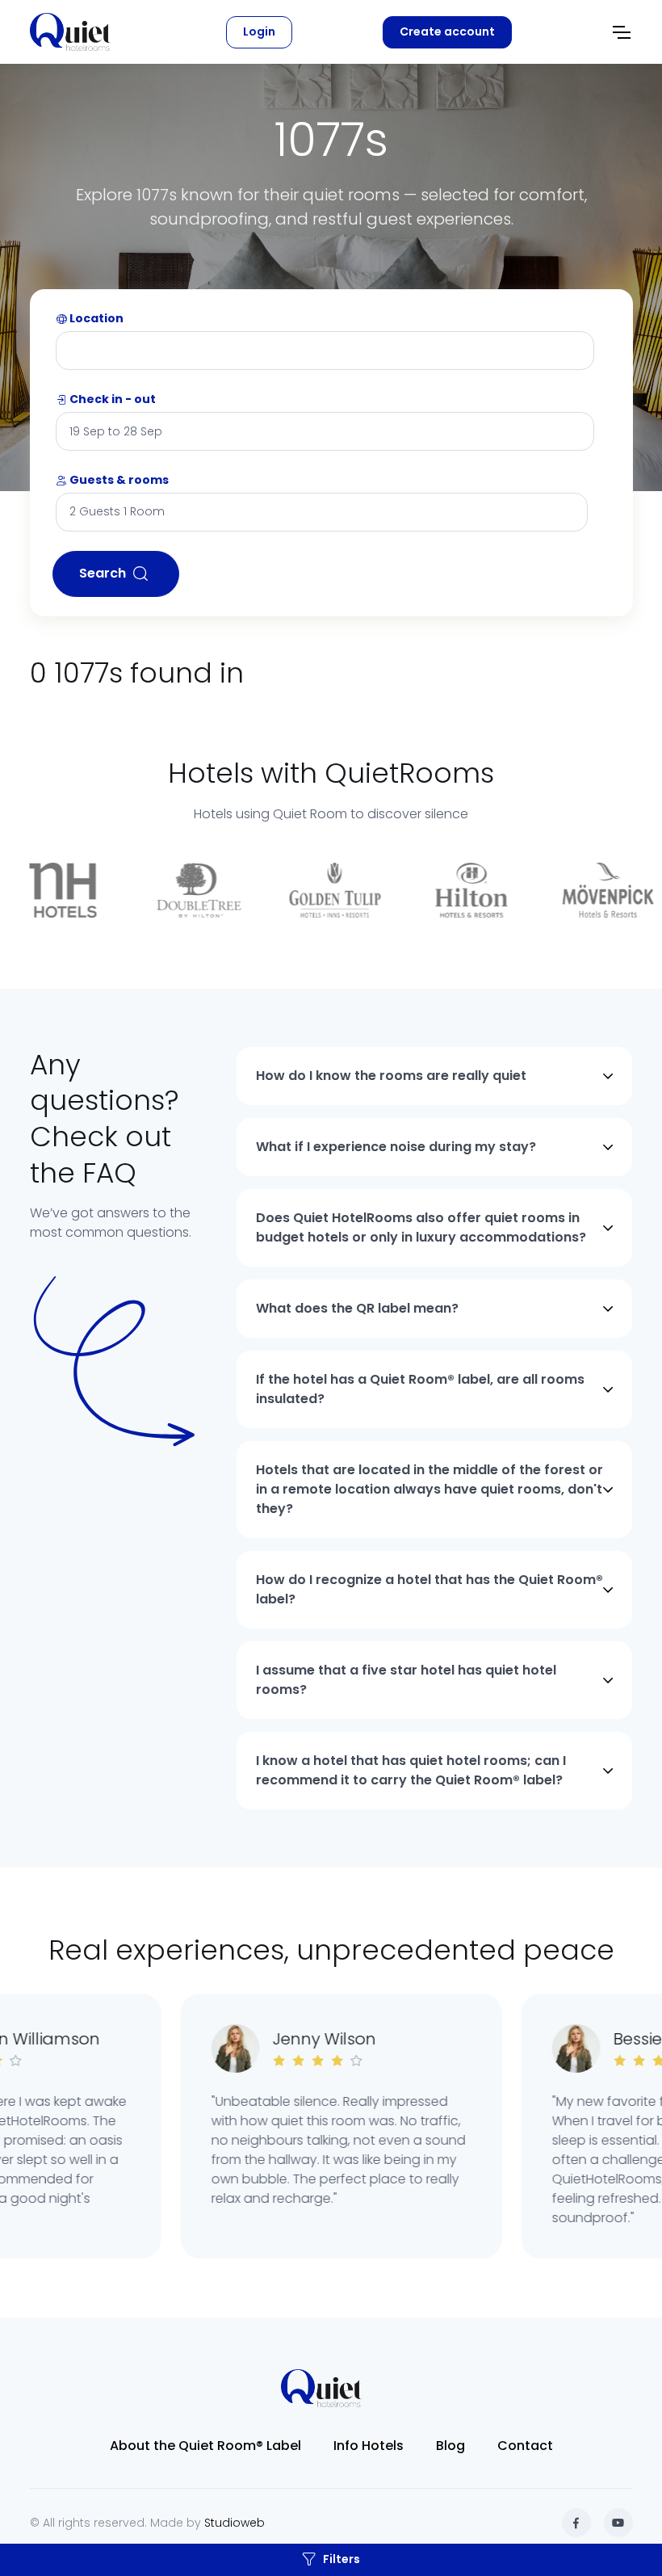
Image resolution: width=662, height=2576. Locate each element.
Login (259, 32)
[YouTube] (618, 2523)
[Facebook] (576, 2523)
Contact (525, 2446)
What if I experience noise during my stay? (396, 1147)
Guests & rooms (118, 480)
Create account (447, 32)
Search (103, 573)
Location (95, 318)
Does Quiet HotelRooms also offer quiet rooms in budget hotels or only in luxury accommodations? (421, 1227)
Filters (341, 2559)
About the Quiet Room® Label (205, 2446)
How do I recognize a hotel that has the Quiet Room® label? (429, 1589)
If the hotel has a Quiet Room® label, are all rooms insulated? (420, 1389)
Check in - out (111, 399)
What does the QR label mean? (357, 1308)
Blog (450, 2446)
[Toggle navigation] (621, 32)
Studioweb (235, 2523)
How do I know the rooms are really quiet (391, 1076)
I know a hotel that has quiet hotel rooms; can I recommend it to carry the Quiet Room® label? (411, 1770)
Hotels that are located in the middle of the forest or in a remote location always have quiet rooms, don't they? (429, 1489)
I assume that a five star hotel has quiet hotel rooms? (406, 1680)
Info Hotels (369, 2446)
